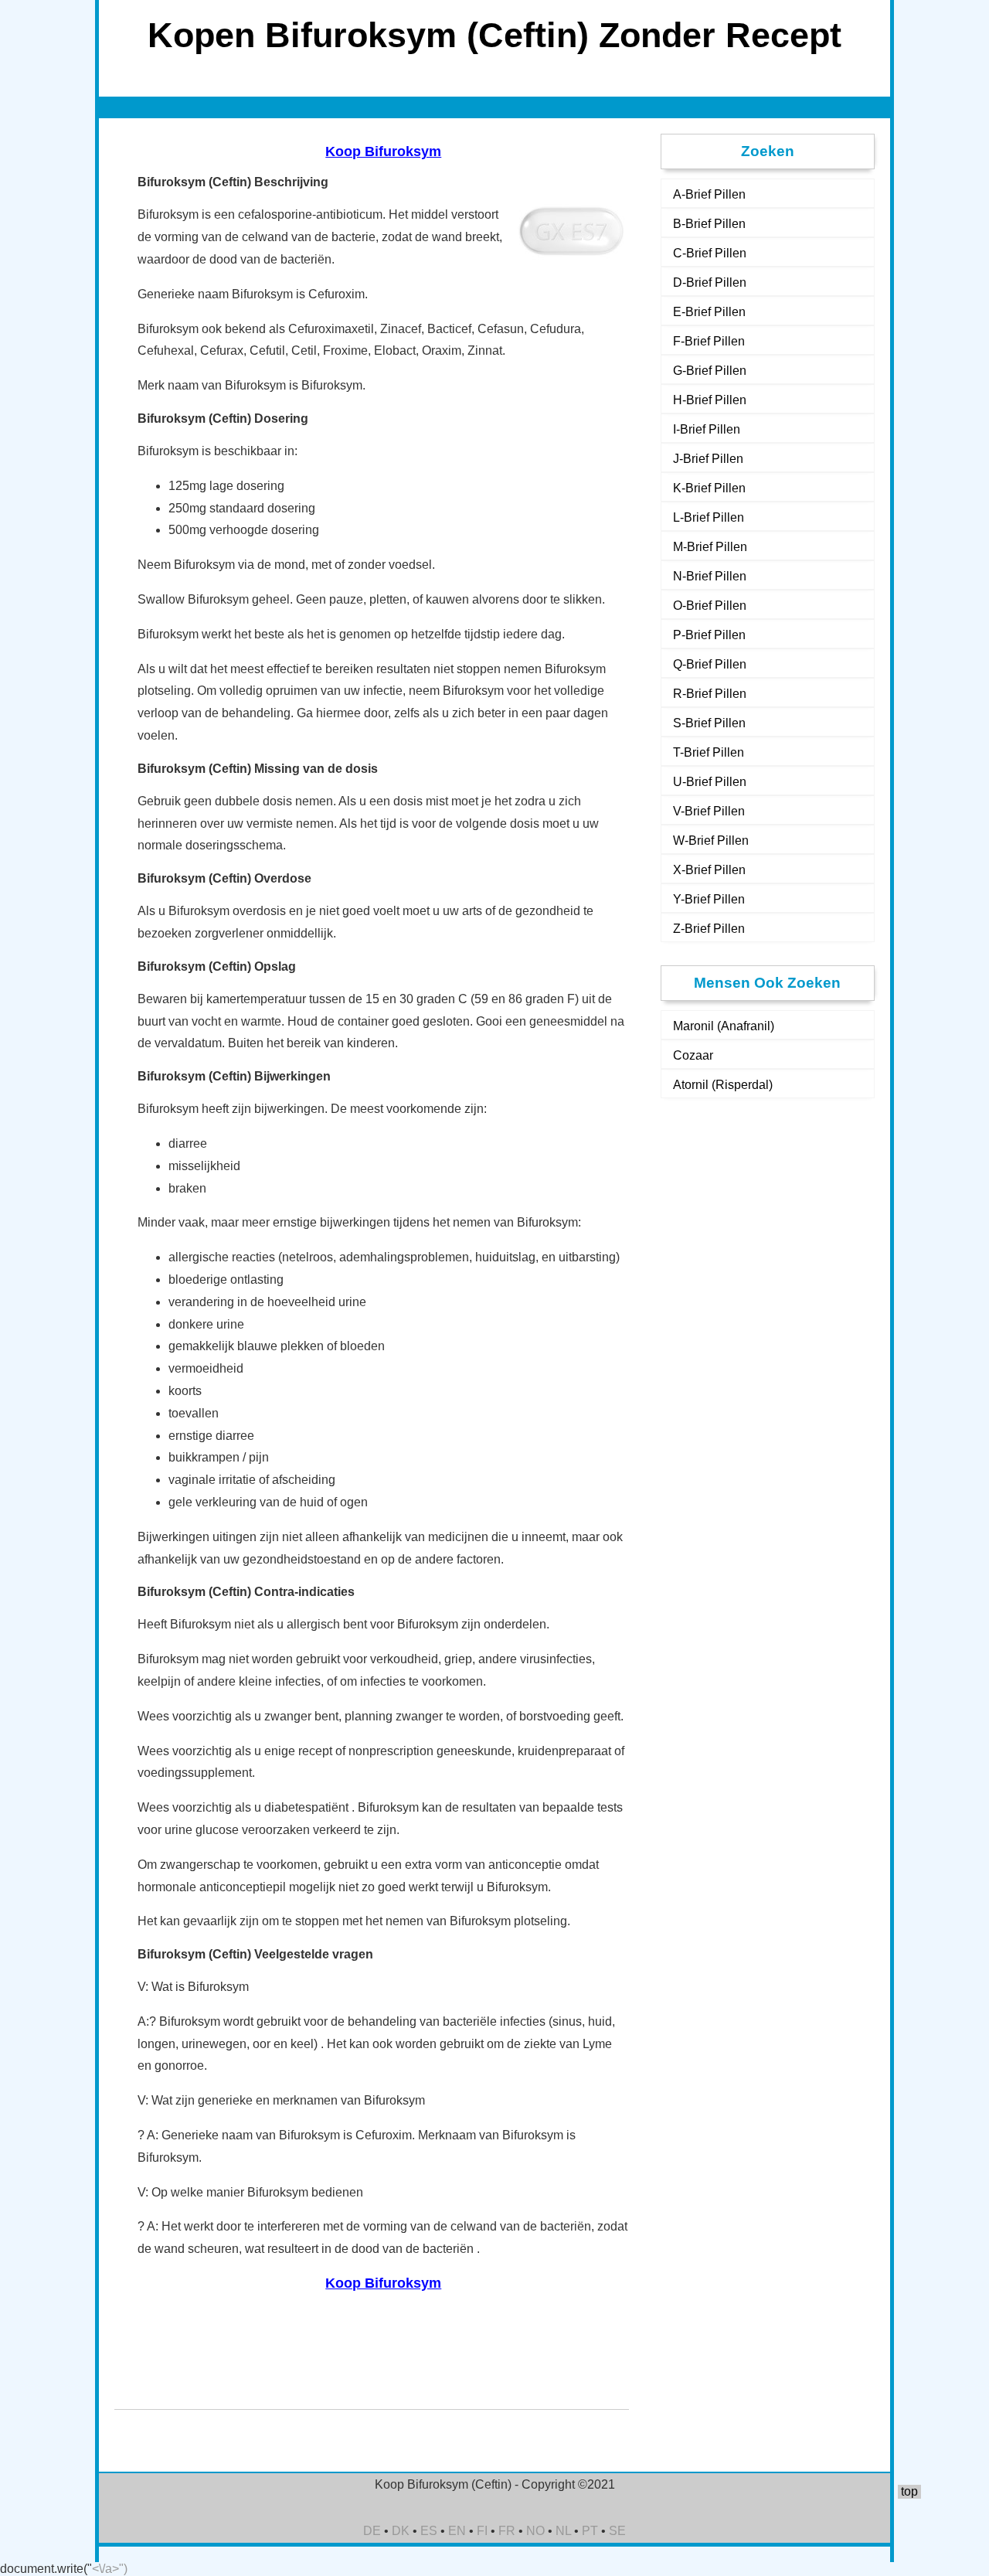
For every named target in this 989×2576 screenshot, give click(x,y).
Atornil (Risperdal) (723, 1085)
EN (457, 2531)
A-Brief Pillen (709, 194)
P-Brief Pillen (709, 635)
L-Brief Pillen (709, 517)
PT (590, 2531)
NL (563, 2531)
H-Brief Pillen (710, 400)
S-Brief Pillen (709, 723)
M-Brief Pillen (710, 547)
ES (429, 2531)
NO (535, 2531)
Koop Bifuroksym (383, 151)
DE (372, 2531)
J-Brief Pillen (708, 459)
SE (617, 2531)
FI (482, 2531)
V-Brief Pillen (709, 811)
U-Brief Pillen (710, 782)
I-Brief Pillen (707, 429)
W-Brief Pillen (711, 841)
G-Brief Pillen (710, 371)
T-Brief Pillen (709, 752)
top (909, 2491)
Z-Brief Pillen (709, 929)
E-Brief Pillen (709, 312)
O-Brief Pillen (710, 606)
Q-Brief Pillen (710, 664)
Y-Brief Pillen (709, 899)
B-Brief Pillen (709, 224)
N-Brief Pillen (710, 576)
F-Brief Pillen (709, 341)
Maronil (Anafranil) (724, 1026)
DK (401, 2531)
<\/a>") (110, 2569)
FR (507, 2531)
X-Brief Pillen (709, 870)
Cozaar (693, 1055)
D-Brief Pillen (710, 282)
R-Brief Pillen (710, 694)
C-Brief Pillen (710, 253)
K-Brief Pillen (709, 488)
